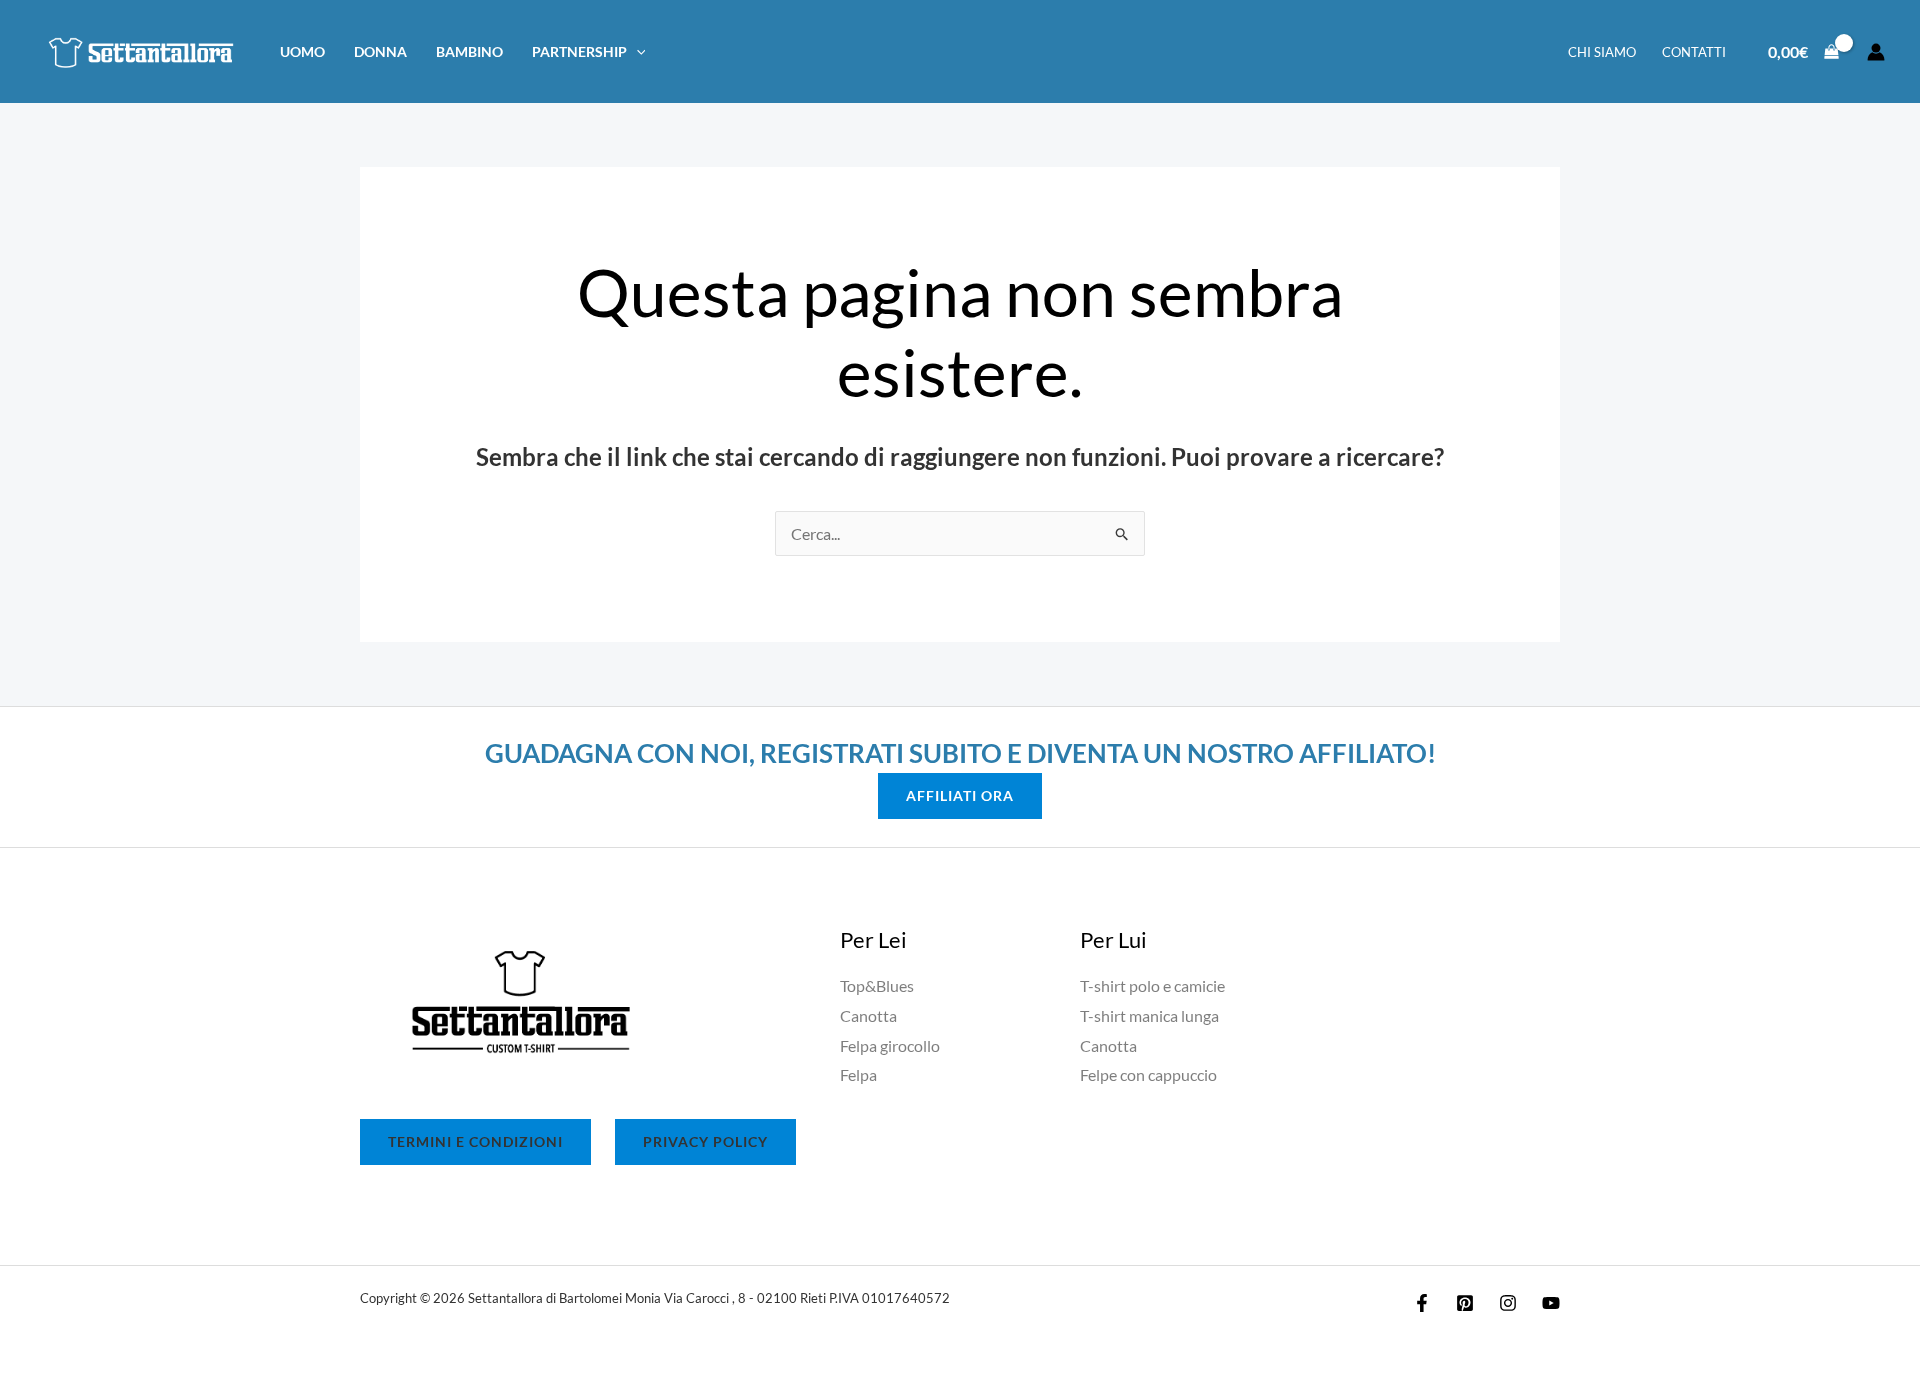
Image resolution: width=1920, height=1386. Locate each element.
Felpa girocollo (890, 1045)
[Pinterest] (1465, 1303)
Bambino (469, 51)
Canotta (868, 1015)
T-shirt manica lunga (1149, 1015)
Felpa (858, 1074)
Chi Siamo (1602, 52)
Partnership (579, 51)
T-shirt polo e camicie (1152, 985)
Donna (380, 51)
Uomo (302, 51)
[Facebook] (1422, 1303)
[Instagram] (1508, 1303)
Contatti (1694, 52)
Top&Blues (877, 985)
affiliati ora (960, 795)
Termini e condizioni (475, 1141)
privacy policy (705, 1141)
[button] (636, 51)
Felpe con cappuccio (1148, 1074)
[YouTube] (1551, 1303)
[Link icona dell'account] (1876, 52)
